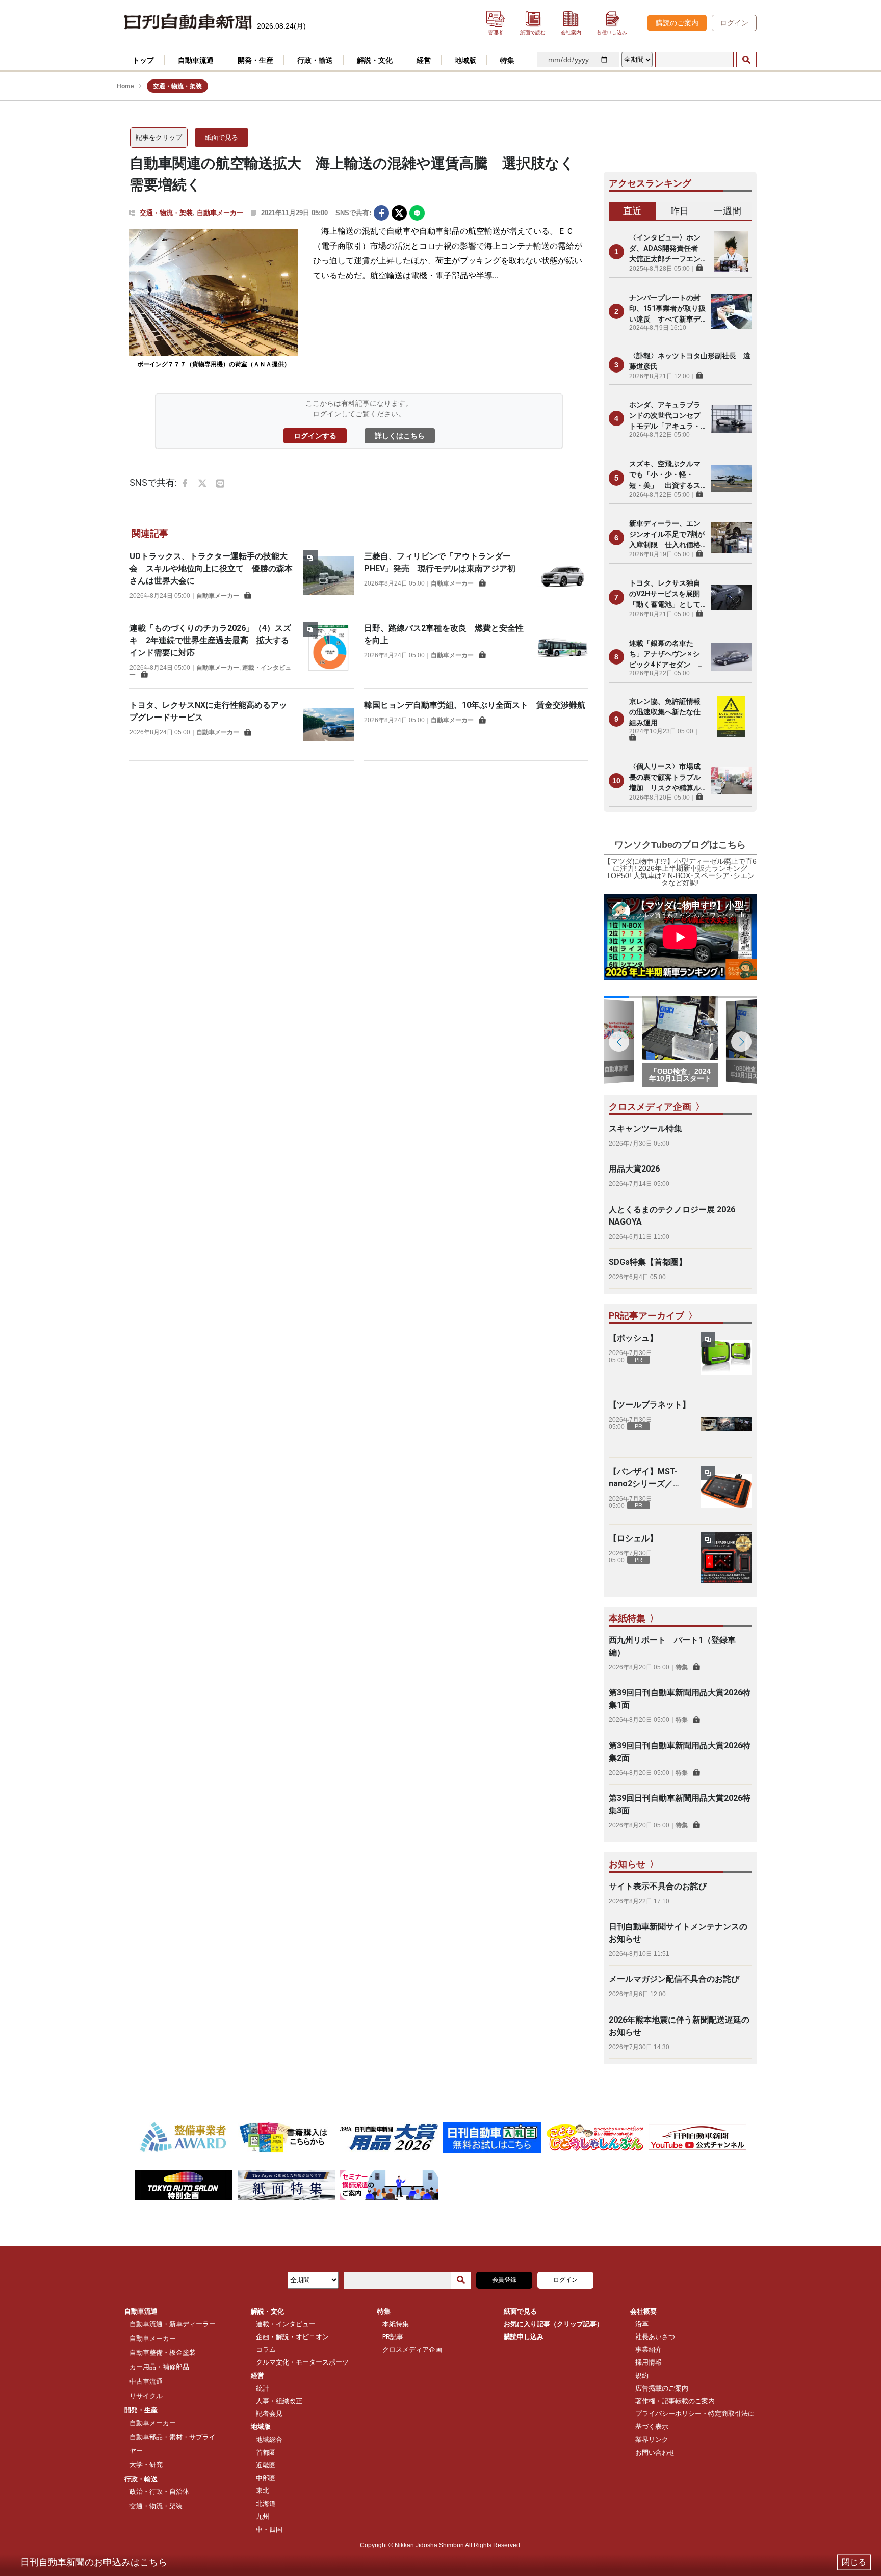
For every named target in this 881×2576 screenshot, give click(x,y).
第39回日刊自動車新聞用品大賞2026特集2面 (680, 1752)
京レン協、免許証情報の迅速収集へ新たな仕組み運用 (665, 712)
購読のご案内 (677, 23)
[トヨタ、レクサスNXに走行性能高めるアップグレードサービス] (328, 725)
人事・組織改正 (279, 2401)
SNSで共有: (353, 213)
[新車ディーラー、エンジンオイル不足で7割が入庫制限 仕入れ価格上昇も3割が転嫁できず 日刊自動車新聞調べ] (731, 538)
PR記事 (393, 2337)
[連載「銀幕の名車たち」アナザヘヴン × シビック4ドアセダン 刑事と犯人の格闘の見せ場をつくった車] (731, 657)
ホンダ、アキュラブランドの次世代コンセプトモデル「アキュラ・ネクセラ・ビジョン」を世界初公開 (665, 416)
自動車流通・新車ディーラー (173, 2324)
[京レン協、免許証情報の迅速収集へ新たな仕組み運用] (731, 719)
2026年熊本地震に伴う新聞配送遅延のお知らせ (679, 2026)
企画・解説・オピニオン (292, 2337)
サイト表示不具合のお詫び (658, 1886)
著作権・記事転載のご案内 (675, 2401)
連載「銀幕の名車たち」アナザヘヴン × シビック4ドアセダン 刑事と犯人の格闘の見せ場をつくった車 (667, 655)
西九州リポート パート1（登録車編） (672, 1646)
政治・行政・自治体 (159, 2492)
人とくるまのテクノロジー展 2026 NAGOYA (672, 1216)
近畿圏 (266, 2465)
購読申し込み (524, 2337)
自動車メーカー (220, 213)
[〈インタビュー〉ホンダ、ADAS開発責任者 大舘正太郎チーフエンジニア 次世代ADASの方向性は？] (731, 252)
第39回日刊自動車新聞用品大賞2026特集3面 (680, 1804)
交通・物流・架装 (166, 213)
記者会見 (269, 2414)
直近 (632, 211)
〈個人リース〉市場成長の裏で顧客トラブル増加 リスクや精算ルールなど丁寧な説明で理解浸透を (665, 778)
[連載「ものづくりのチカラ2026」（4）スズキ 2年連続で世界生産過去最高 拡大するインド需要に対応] (328, 650)
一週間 (728, 211)
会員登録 (504, 2280)
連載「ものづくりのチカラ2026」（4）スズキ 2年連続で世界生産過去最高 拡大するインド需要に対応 (210, 640)
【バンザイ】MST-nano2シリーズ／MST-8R (643, 1478)
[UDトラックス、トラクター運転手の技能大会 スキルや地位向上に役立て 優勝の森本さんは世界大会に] (328, 576)
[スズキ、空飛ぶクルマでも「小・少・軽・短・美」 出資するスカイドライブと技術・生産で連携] (731, 478)
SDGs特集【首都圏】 (648, 1262)
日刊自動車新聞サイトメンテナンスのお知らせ (678, 1933)
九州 (263, 2517)
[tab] (632, 211)
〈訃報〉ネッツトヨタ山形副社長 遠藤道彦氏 (690, 361)
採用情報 (649, 2362)
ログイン (734, 23)
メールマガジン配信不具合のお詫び (674, 1979)
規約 (642, 2375)
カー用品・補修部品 (159, 2367)
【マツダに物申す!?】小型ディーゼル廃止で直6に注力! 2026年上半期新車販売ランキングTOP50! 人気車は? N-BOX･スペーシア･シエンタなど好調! (680, 872)
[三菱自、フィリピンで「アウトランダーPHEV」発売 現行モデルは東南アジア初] (563, 576)
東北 (263, 2491)
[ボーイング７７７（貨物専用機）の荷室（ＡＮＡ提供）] (214, 293)
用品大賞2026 (634, 1169)
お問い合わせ (655, 2452)
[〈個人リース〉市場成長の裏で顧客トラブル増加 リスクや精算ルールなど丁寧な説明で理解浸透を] (731, 781)
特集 (682, 1667)
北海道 (266, 2503)
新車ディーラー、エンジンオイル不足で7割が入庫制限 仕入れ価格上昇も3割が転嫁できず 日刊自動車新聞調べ (667, 535)
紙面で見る (222, 137)
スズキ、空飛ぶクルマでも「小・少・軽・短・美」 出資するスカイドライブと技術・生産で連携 (665, 475)
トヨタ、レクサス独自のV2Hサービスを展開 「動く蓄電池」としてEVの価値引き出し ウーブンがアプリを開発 (667, 594)
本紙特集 (396, 2324)
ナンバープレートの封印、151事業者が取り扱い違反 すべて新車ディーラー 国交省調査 (667, 309)
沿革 (642, 2324)
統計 (263, 2388)
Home (125, 86)
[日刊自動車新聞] (188, 22)
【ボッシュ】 (633, 1338)
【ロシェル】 (633, 1538)
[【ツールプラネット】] (726, 1424)
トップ (143, 60)
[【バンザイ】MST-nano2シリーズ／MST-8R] (726, 1491)
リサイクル (146, 2396)
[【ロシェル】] (726, 1558)
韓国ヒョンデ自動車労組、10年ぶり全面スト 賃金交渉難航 (475, 705)
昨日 (680, 211)
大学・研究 (146, 2465)
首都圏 (266, 2452)
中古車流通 (146, 2382)
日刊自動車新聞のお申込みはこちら (94, 2562)
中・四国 (269, 2529)
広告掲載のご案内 (662, 2388)
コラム (266, 2349)
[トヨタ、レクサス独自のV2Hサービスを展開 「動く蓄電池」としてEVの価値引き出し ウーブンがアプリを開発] (731, 597)
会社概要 (643, 2311)
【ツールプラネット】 (650, 1405)
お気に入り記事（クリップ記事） (553, 2324)
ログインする (315, 436)
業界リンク (652, 2440)
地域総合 (269, 2440)
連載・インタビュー (286, 2324)
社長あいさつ (655, 2337)
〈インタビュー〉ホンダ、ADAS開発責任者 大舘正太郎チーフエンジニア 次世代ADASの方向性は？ (667, 249)
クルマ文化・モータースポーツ (302, 2362)
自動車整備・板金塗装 (163, 2353)
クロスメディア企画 (412, 2349)
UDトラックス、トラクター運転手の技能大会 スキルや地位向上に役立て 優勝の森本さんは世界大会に (211, 568)
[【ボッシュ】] (726, 1358)
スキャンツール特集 (645, 1128)
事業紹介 (649, 2349)
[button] (741, 1042)
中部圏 (266, 2478)
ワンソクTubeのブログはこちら (680, 845)
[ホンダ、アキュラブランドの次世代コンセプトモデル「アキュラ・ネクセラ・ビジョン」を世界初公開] (731, 418)
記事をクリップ (159, 137)
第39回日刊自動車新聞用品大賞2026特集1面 (680, 1699)
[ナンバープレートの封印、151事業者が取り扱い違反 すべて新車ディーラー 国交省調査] (731, 311)
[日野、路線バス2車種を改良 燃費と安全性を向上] (563, 648)
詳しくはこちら (400, 436)
